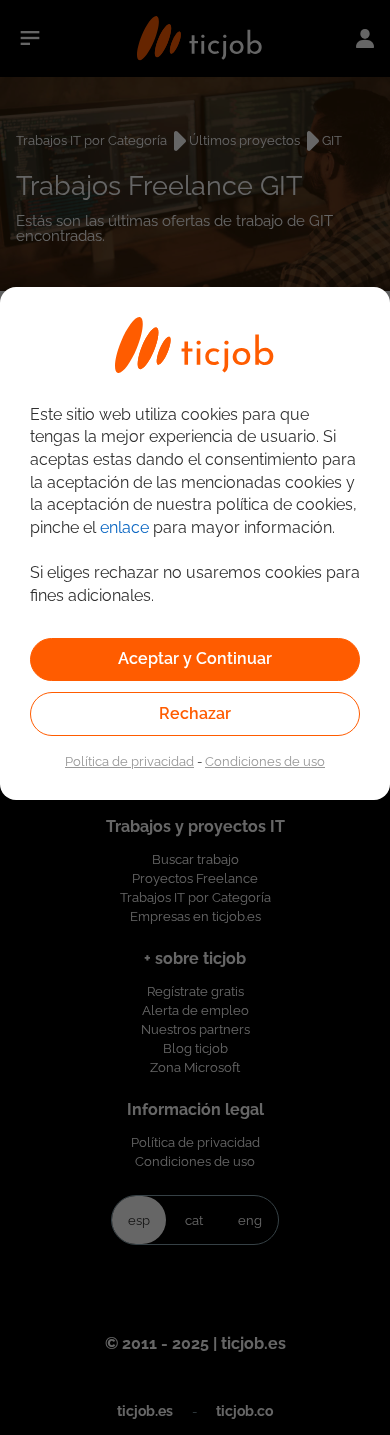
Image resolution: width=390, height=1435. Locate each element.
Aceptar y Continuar (195, 658)
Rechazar (195, 713)
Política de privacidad (129, 761)
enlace (124, 527)
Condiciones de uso (265, 761)
